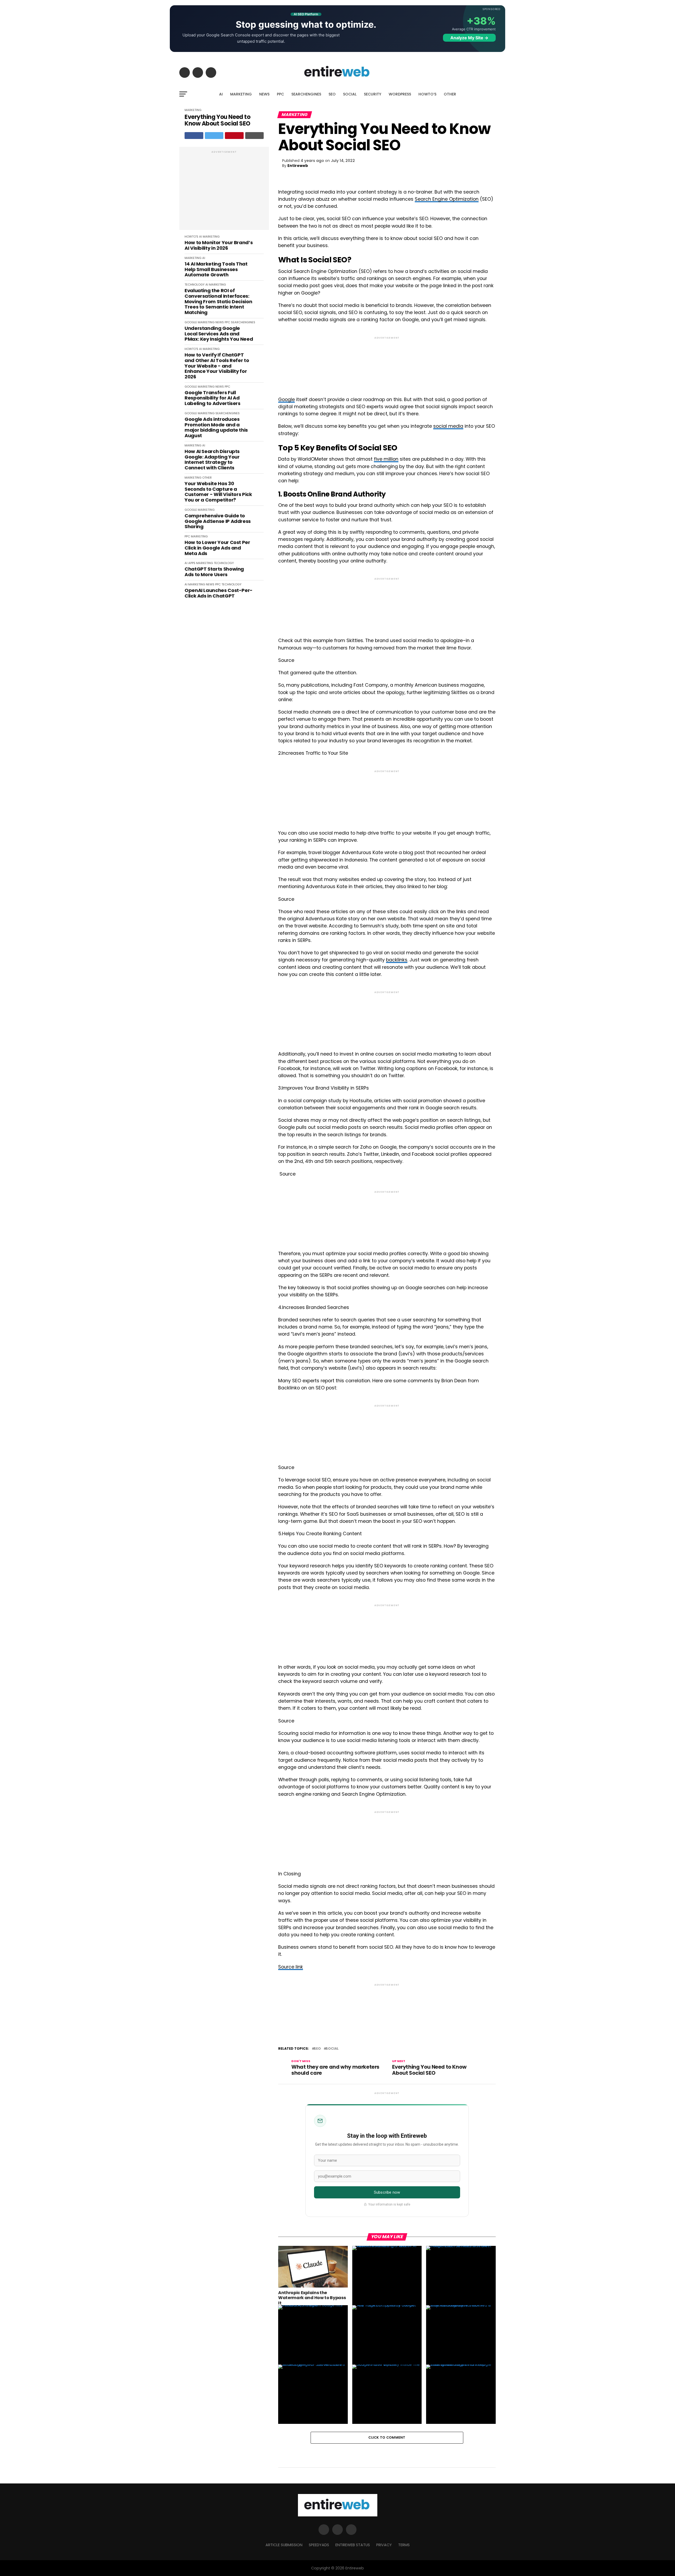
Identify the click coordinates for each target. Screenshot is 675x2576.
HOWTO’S (427, 94)
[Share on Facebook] (194, 136)
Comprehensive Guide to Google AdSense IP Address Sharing (218, 521)
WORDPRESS (400, 94)
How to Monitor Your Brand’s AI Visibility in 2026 (219, 245)
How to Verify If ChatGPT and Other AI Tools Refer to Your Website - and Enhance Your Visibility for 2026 (217, 366)
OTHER (450, 94)
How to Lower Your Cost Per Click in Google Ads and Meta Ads (217, 548)
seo (317, 2049)
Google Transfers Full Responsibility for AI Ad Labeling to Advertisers (213, 398)
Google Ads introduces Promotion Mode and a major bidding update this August (216, 428)
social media (448, 426)
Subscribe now (387, 2192)
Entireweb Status (353, 2545)
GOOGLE (191, 322)
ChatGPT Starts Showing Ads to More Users (214, 572)
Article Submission (284, 2545)
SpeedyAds (319, 2545)
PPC (280, 94)
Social (332, 2049)
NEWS (264, 94)
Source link (291, 1967)
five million (386, 459)
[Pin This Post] (234, 136)
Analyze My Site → (469, 38)
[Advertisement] (224, 191)
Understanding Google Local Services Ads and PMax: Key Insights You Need (219, 334)
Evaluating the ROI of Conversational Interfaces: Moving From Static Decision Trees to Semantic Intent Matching (218, 302)
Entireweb (298, 166)
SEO (332, 94)
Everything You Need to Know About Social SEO (218, 120)
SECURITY (373, 94)
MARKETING (241, 94)
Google (286, 399)
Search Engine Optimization (447, 199)
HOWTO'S (191, 237)
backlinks (397, 960)
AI (221, 94)
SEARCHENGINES (306, 94)
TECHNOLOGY (195, 285)
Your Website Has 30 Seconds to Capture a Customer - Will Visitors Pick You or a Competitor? (218, 492)
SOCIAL (350, 94)
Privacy (384, 2545)
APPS (192, 563)
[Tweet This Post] (214, 136)
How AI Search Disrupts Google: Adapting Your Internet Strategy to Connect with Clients (212, 460)
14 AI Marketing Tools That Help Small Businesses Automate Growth (216, 269)
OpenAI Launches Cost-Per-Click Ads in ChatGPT (219, 593)
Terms (404, 2545)
